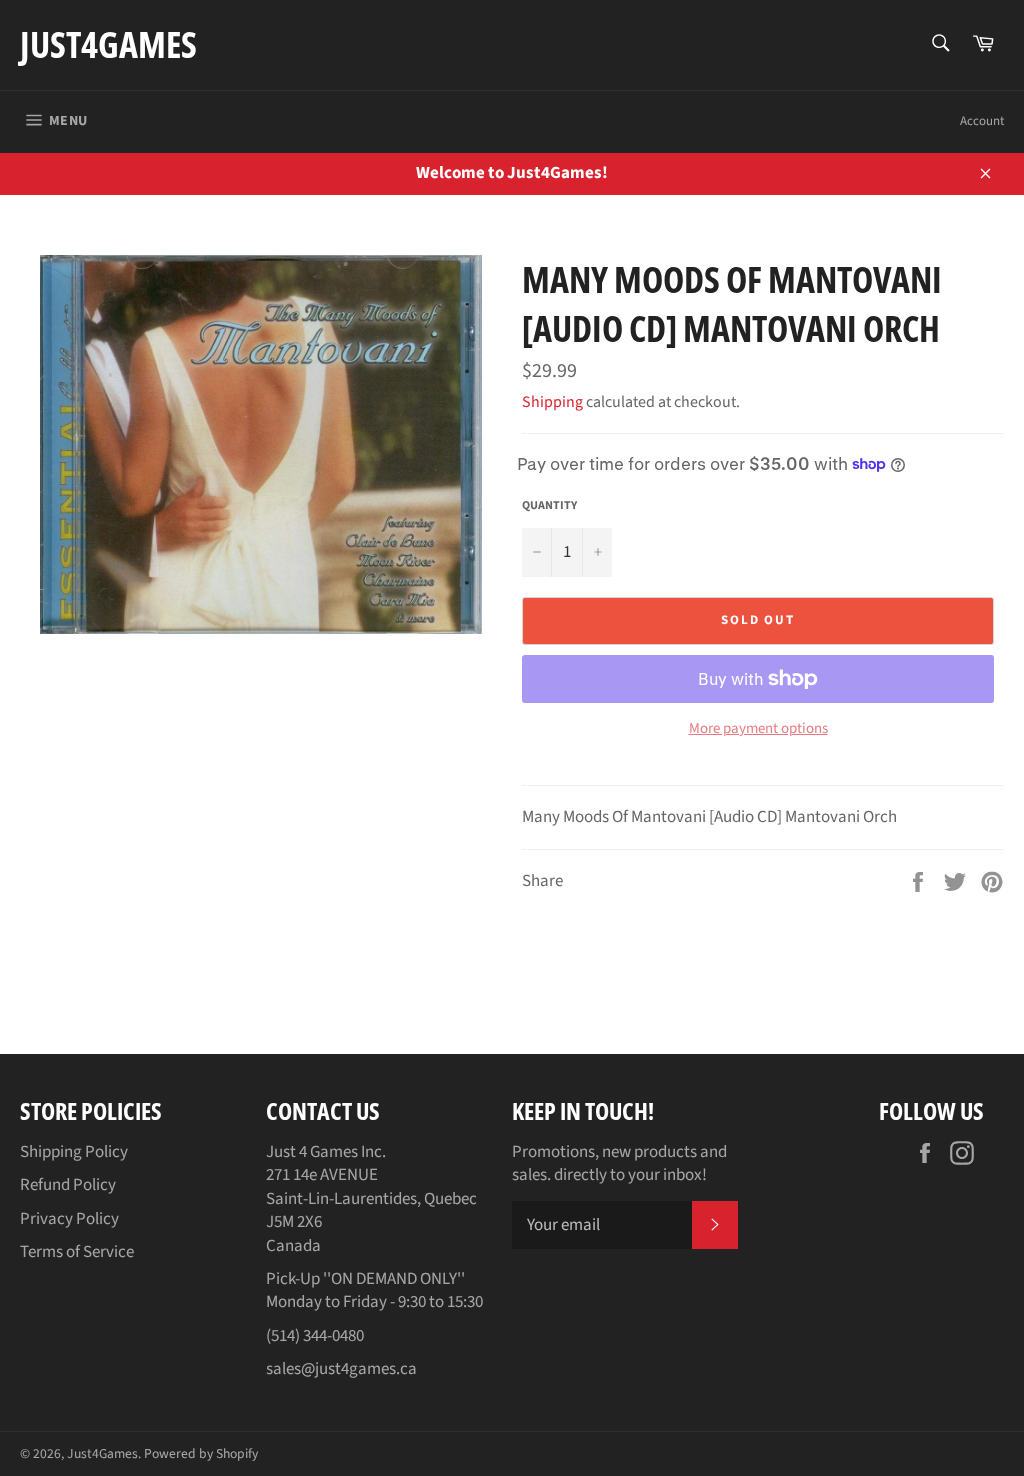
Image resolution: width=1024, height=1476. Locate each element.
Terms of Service (77, 1252)
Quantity (549, 506)
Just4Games (108, 44)
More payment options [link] (758, 729)
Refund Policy (68, 1185)
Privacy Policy (69, 1219)
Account (982, 121)
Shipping (552, 402)
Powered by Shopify (201, 1453)
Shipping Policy (74, 1152)
